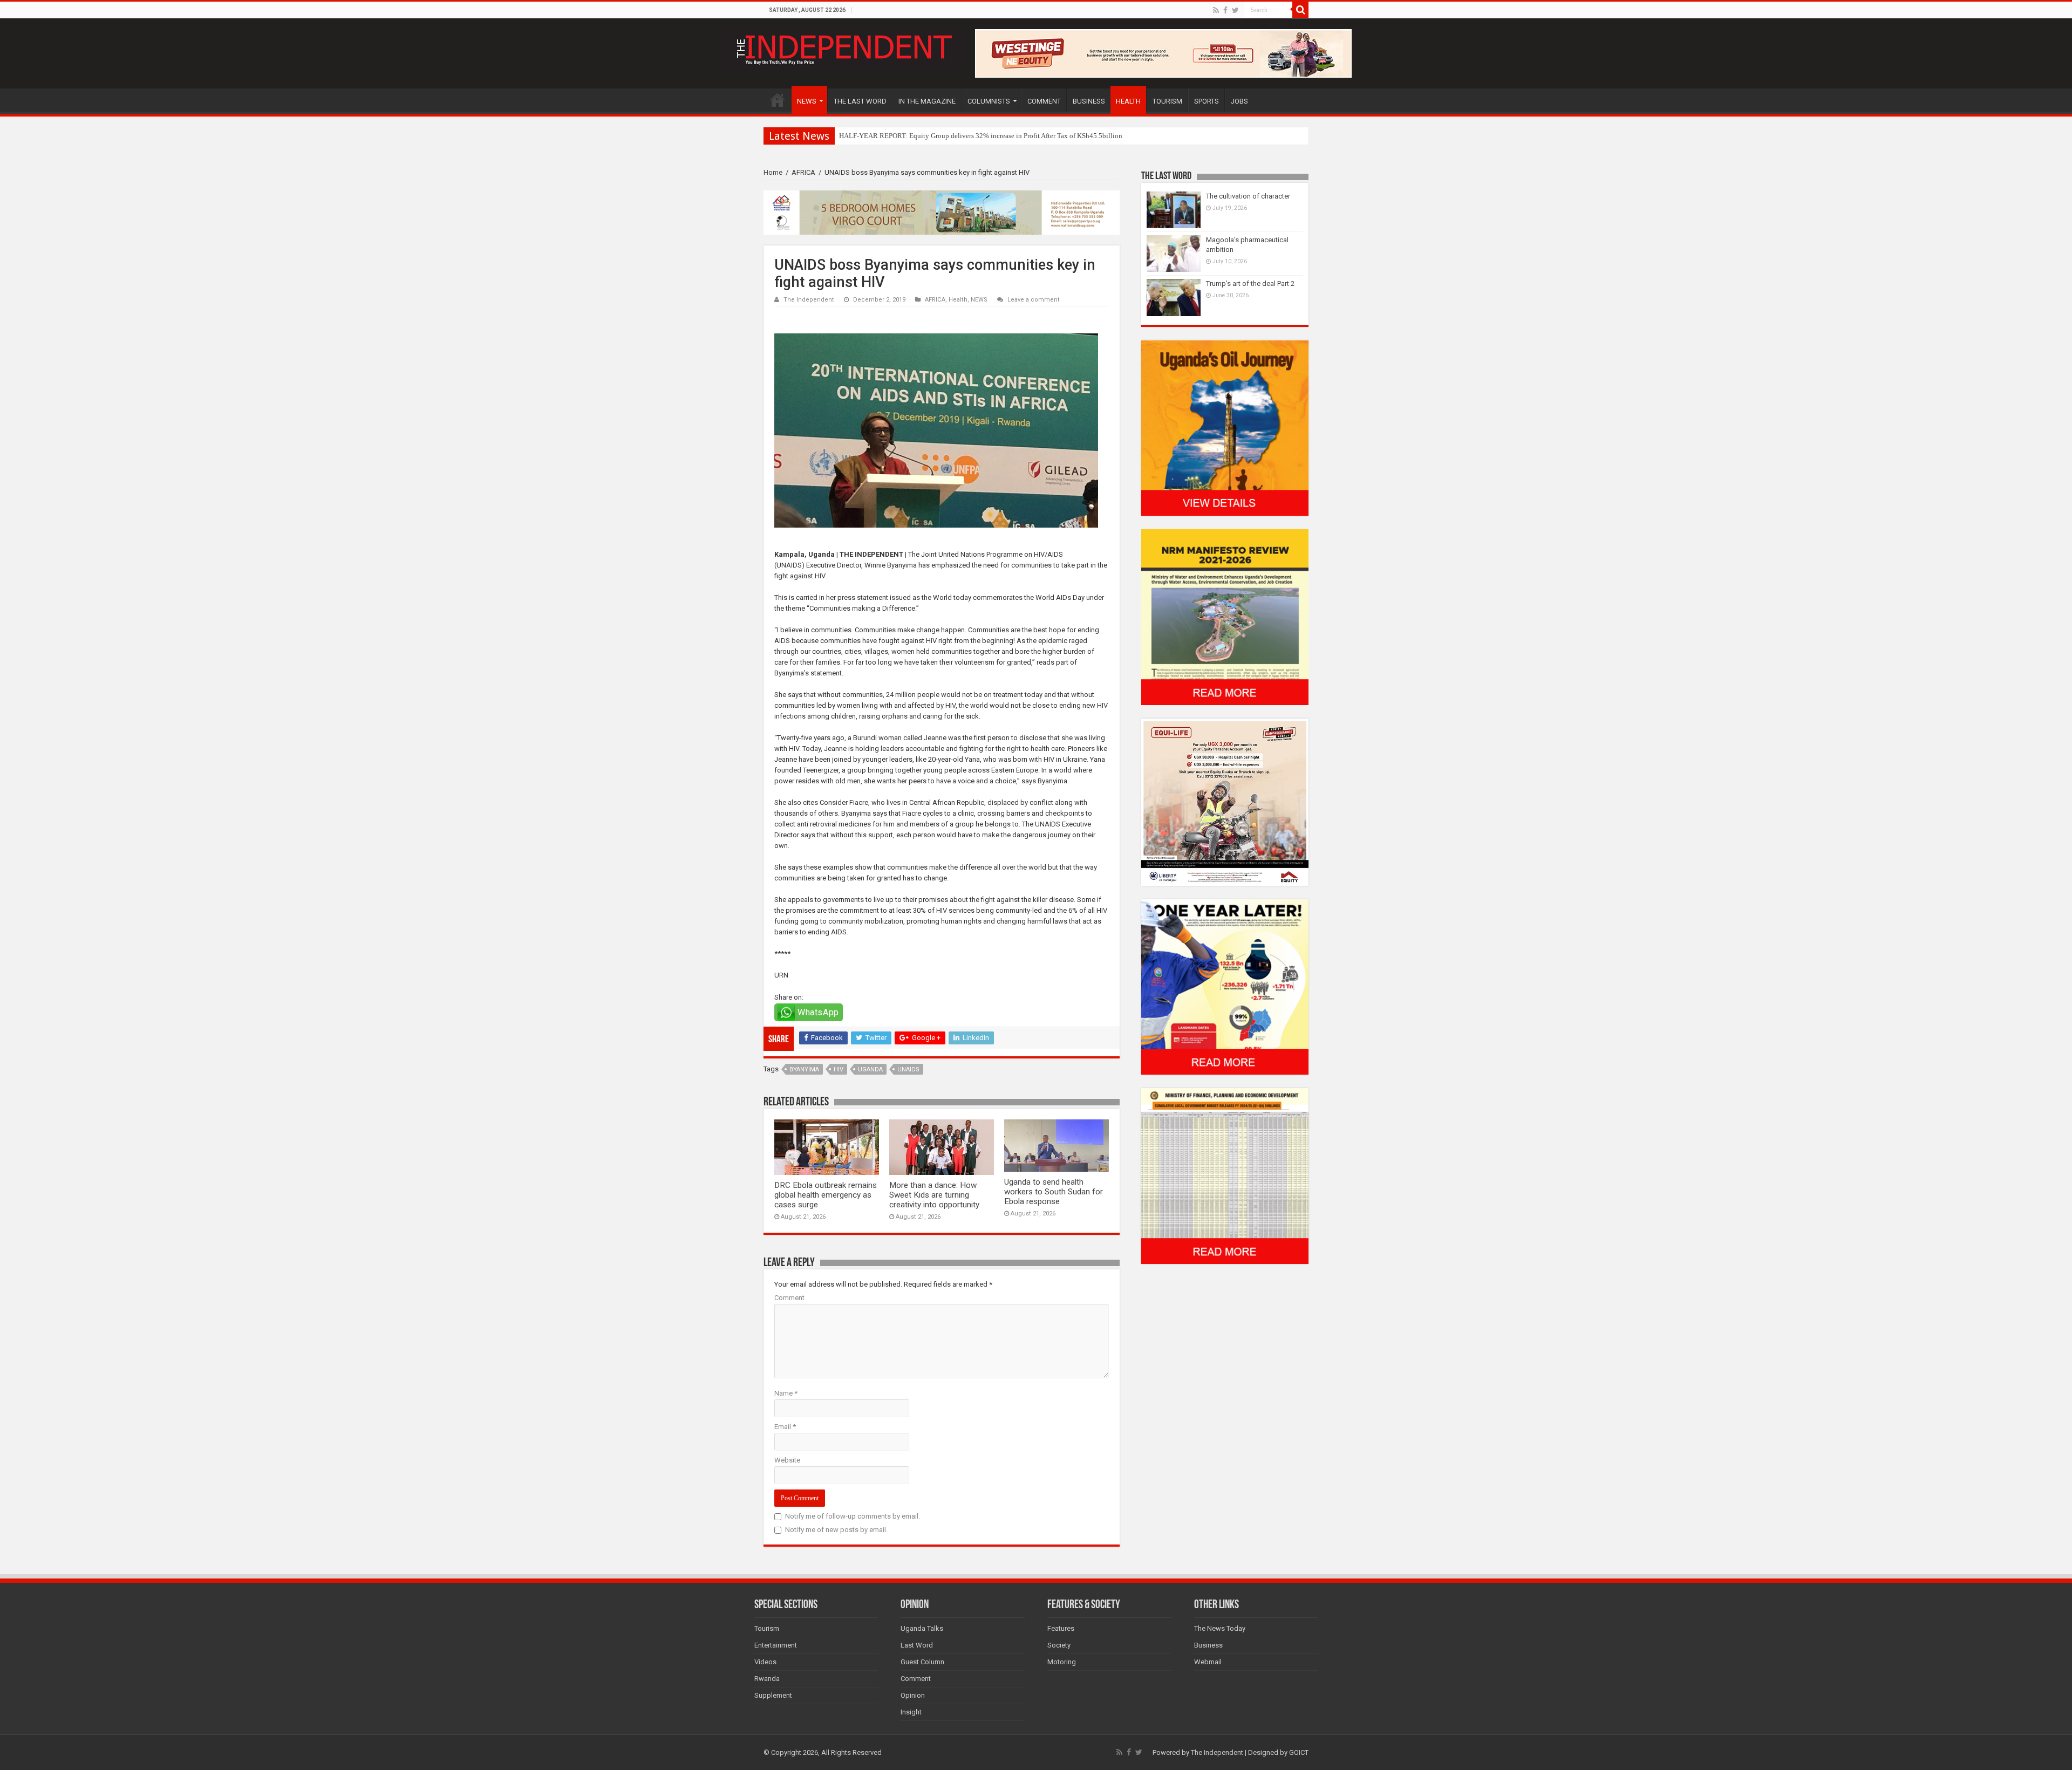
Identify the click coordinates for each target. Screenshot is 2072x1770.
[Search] (1300, 10)
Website (787, 1460)
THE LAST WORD (860, 101)
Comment (789, 1298)
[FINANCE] (1225, 1176)
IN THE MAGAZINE (927, 101)
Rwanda (767, 1679)
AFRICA (803, 172)
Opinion (913, 1695)
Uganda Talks (922, 1628)
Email (785, 1427)
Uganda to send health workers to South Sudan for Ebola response (1054, 1192)
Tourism (767, 1628)
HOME (778, 100)
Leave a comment (1034, 300)
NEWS (807, 101)
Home (773, 172)
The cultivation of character (1248, 196)
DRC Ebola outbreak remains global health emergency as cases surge (826, 1195)
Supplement (773, 1695)
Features (1061, 1628)
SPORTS (1207, 101)
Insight (911, 1712)
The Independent (809, 300)
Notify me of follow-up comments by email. (853, 1516)
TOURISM (1167, 101)
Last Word (917, 1645)
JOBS (1239, 101)
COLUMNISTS (989, 101)
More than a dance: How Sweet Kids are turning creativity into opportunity (934, 1195)
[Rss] (1216, 10)
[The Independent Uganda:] (843, 47)
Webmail (1208, 1662)
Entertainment (776, 1645)
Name (786, 1393)
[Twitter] (1235, 10)
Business (1208, 1645)
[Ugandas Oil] (1225, 428)
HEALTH (1128, 101)
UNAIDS (908, 1069)
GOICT (1299, 1752)
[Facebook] (1225, 10)
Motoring (1062, 1662)
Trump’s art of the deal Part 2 (1250, 283)
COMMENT (1044, 101)
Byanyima (804, 1069)
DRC (846, 136)
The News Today (1220, 1628)
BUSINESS (1089, 101)
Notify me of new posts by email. (836, 1530)
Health (958, 300)
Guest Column (922, 1662)
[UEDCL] (1225, 986)
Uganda (870, 1069)
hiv (839, 1069)
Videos (765, 1662)
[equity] (1225, 801)
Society (1059, 1645)
